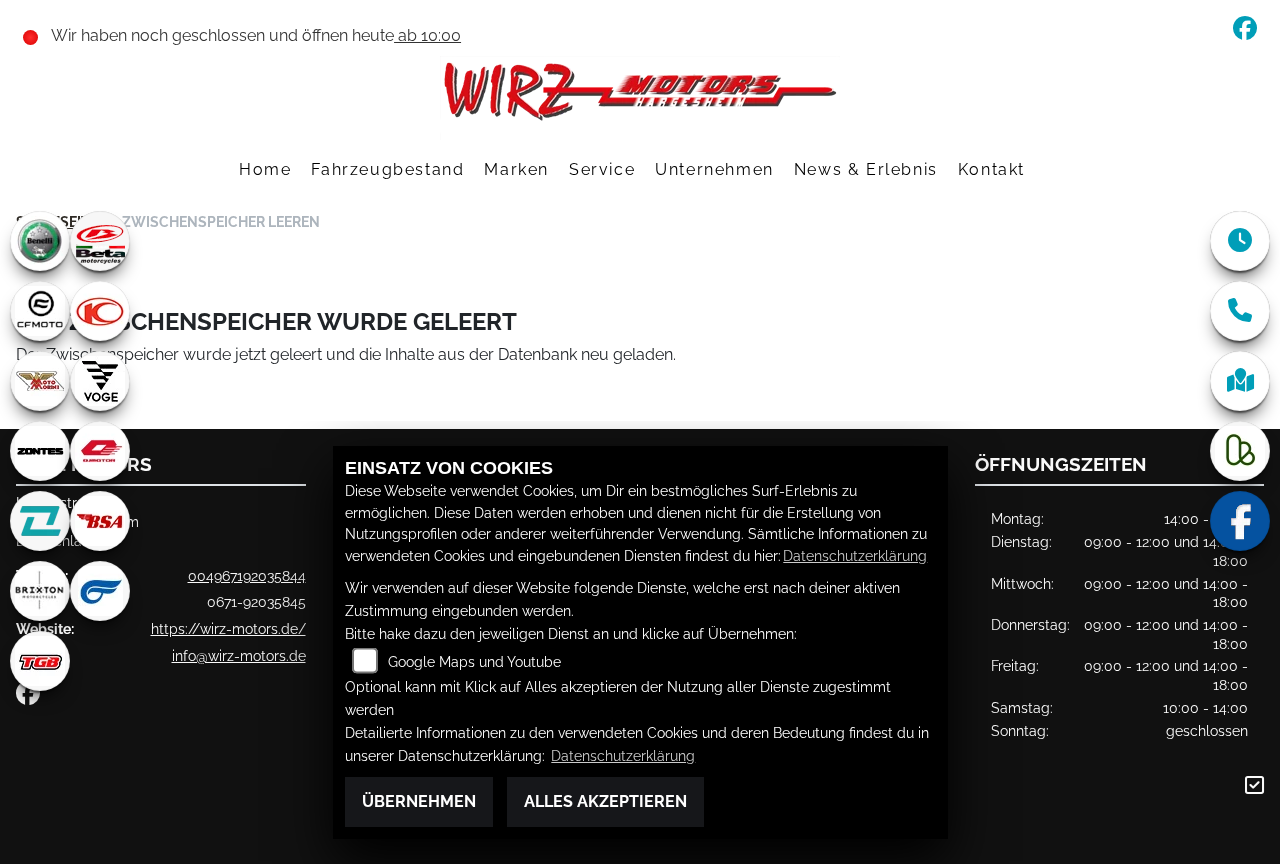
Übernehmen (419, 801)
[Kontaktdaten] (1240, 311)
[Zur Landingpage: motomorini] (40, 381)
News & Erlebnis (866, 169)
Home (265, 169)
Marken (516, 169)
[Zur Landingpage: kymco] (100, 311)
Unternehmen (714, 169)
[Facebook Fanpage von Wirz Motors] (1249, 31)
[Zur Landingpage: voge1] (100, 381)
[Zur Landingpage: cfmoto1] (40, 311)
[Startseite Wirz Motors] (640, 96)
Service (602, 169)
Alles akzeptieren (605, 801)
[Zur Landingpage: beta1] (100, 241)
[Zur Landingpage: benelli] (40, 241)
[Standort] (1240, 381)
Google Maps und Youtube (474, 661)
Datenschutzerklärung (855, 555)
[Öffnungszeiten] (1240, 241)
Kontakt (991, 169)
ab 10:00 (427, 35)
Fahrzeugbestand (387, 169)
